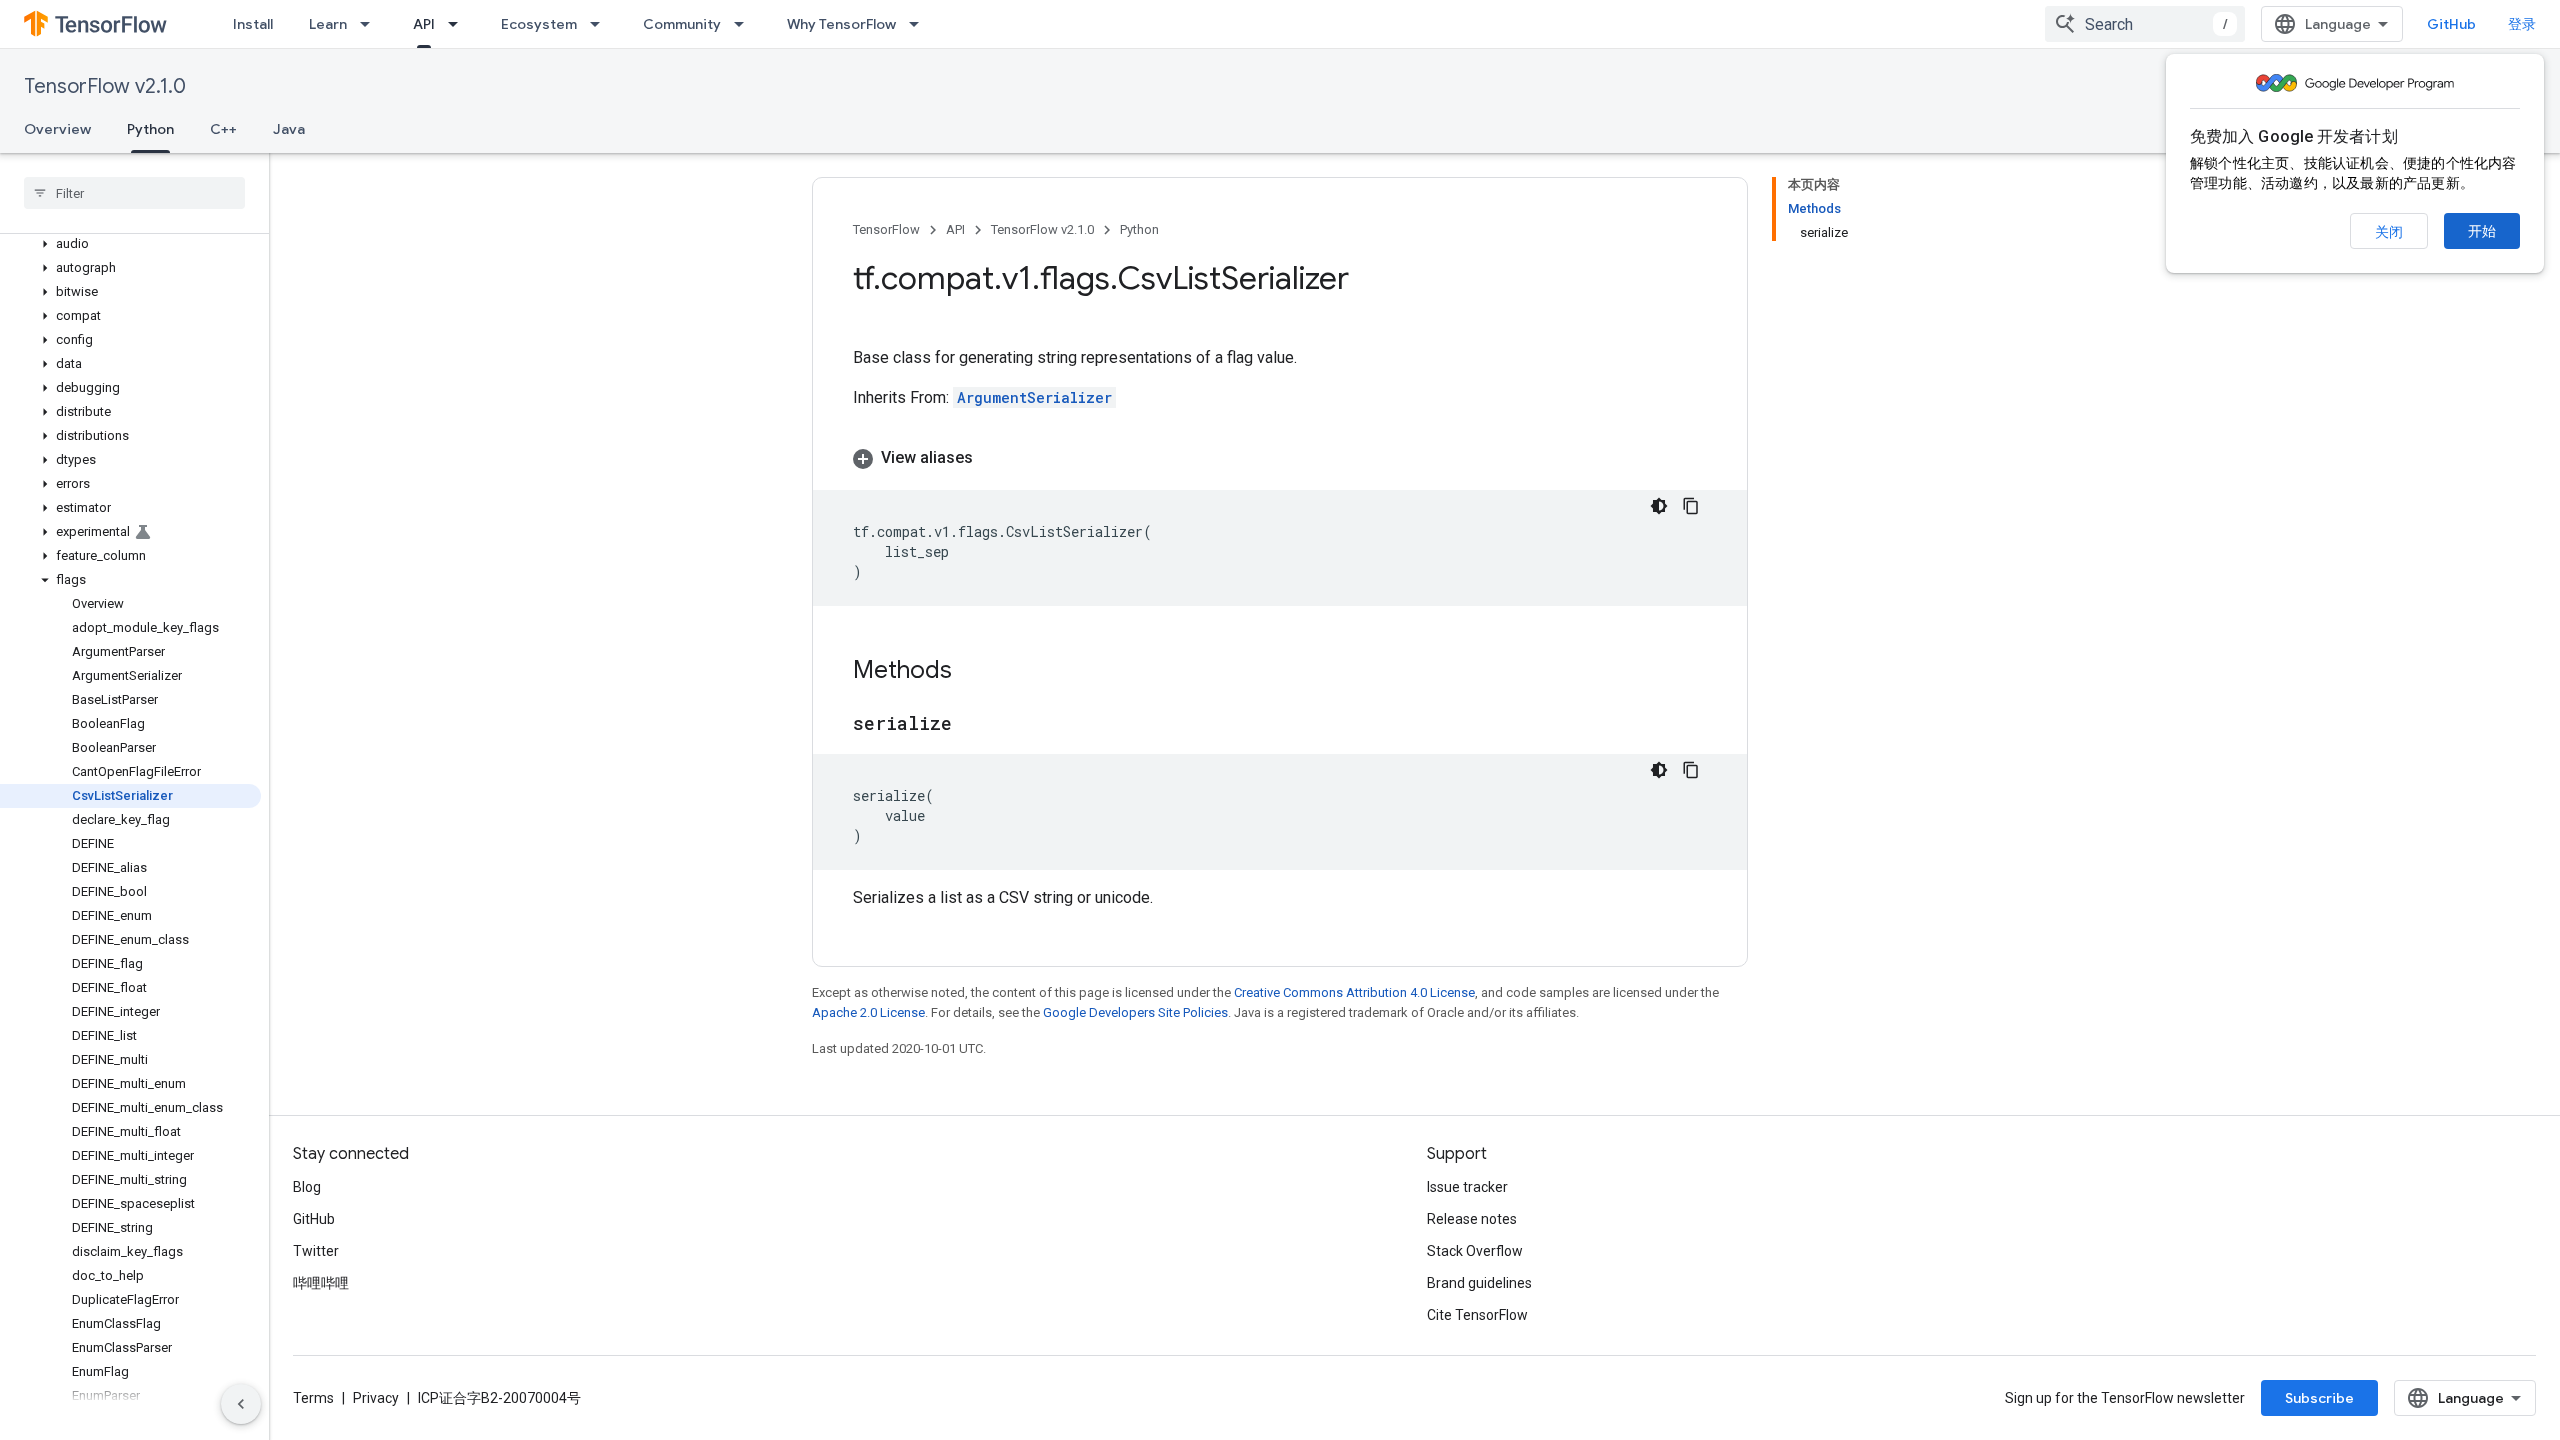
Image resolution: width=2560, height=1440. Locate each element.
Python (150, 129)
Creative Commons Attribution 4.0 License (1354, 992)
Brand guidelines (1479, 1283)
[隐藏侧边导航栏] (241, 1404)
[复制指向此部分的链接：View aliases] (993, 458)
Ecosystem (539, 24)
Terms (313, 1398)
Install (253, 24)
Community (682, 24)
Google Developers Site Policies (1135, 1012)
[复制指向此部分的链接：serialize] (972, 725)
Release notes (1472, 1219)
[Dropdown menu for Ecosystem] (601, 24)
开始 (2482, 231)
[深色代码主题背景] (1659, 506)
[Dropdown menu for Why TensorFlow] (920, 24)
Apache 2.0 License (868, 1012)
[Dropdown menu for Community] (745, 24)
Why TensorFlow (841, 24)
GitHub (2451, 24)
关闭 (2389, 232)
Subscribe (2319, 1398)
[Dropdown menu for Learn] (371, 24)
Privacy (376, 1398)
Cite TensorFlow (1477, 1315)
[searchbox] (134, 193)
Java (289, 129)
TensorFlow (886, 229)
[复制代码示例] (1691, 506)
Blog (307, 1187)
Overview (57, 129)
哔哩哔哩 (321, 1283)
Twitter (316, 1251)
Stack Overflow (1475, 1251)
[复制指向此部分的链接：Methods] (972, 672)
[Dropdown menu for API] (459, 24)
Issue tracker (1467, 1187)
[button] (130, 244)
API (424, 24)
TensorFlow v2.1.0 (105, 86)
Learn (328, 24)
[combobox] (2145, 24)
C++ (223, 129)
